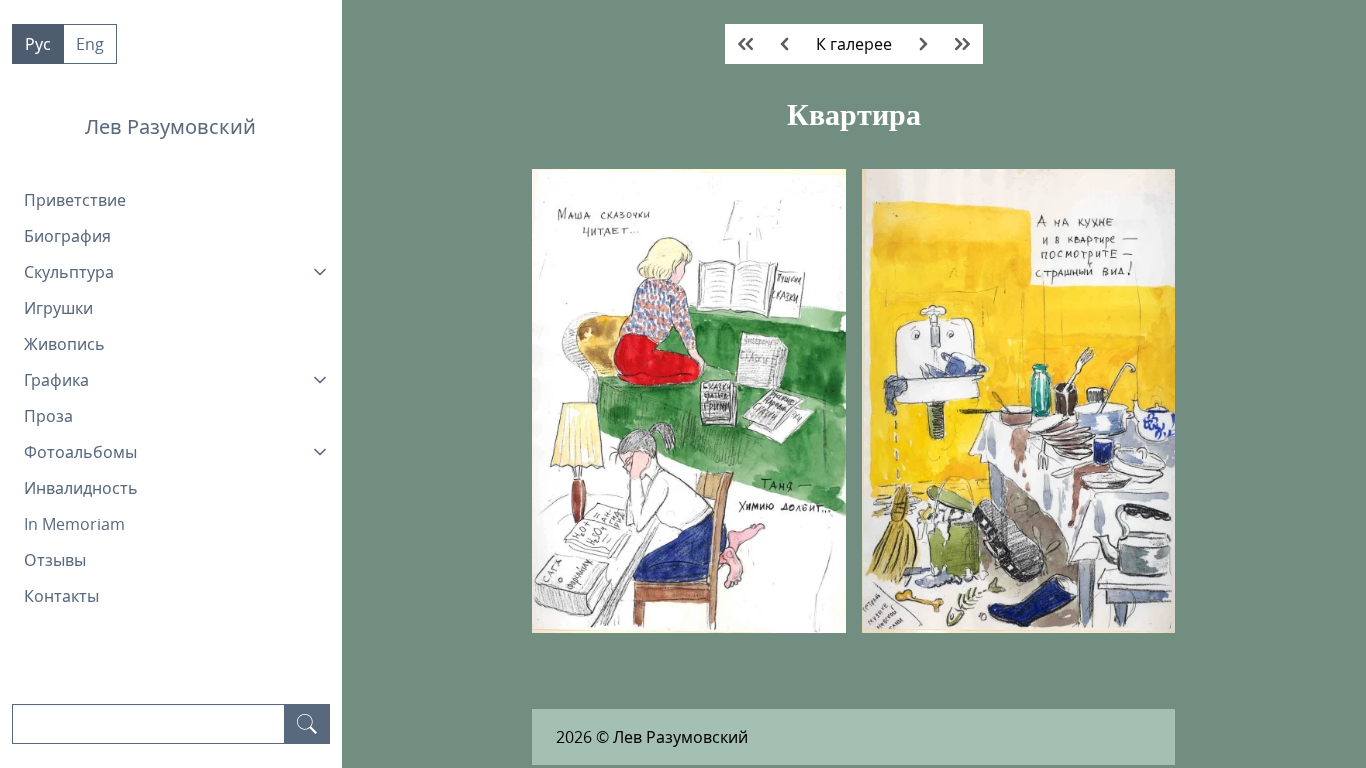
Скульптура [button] (69, 272)
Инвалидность (81, 488)
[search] (307, 724)
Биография (67, 236)
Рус (38, 44)
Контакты (61, 596)
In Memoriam (74, 524)
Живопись (64, 344)
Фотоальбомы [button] (80, 452)
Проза (48, 416)
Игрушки (58, 308)
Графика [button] (56, 380)
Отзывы (55, 560)
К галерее (854, 44)
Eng (90, 44)
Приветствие (75, 200)
